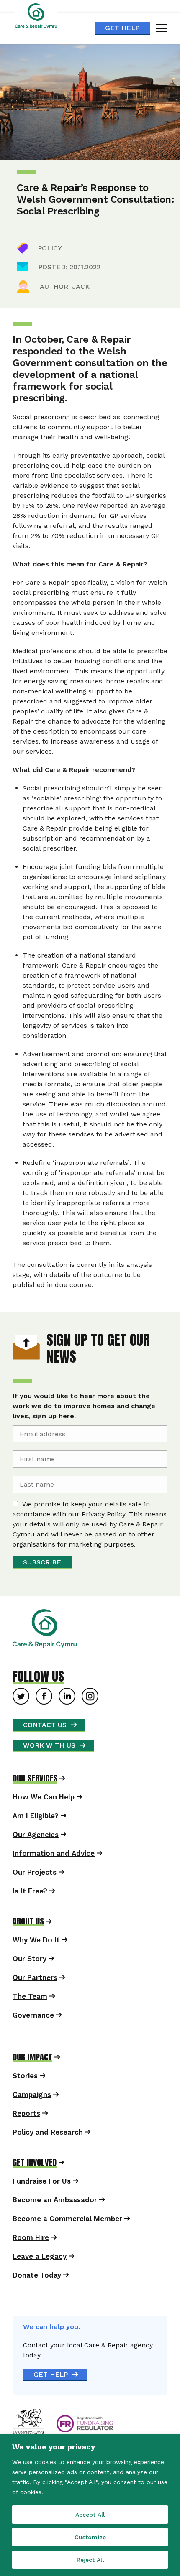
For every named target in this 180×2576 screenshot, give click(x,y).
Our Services (35, 1778)
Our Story (30, 1959)
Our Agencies (36, 1835)
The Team (30, 1996)
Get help (122, 28)
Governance (33, 2015)
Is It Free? (30, 1891)
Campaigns (32, 2094)
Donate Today (37, 2275)
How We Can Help (44, 1797)
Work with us (49, 1745)
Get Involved (35, 2163)
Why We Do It (36, 1940)
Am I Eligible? (36, 1816)
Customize (90, 2537)
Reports (26, 2113)
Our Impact (32, 2057)
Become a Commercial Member (67, 2219)
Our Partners (35, 1977)
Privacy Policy (103, 1514)
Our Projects (35, 1872)
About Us (28, 1921)
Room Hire (31, 2237)
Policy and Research (48, 2132)
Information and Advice (54, 1853)
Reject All (90, 2560)
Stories (25, 2076)
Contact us (45, 1725)
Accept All (90, 2515)
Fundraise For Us (42, 2181)
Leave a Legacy (40, 2256)
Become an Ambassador (55, 2200)
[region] (90, 2505)
